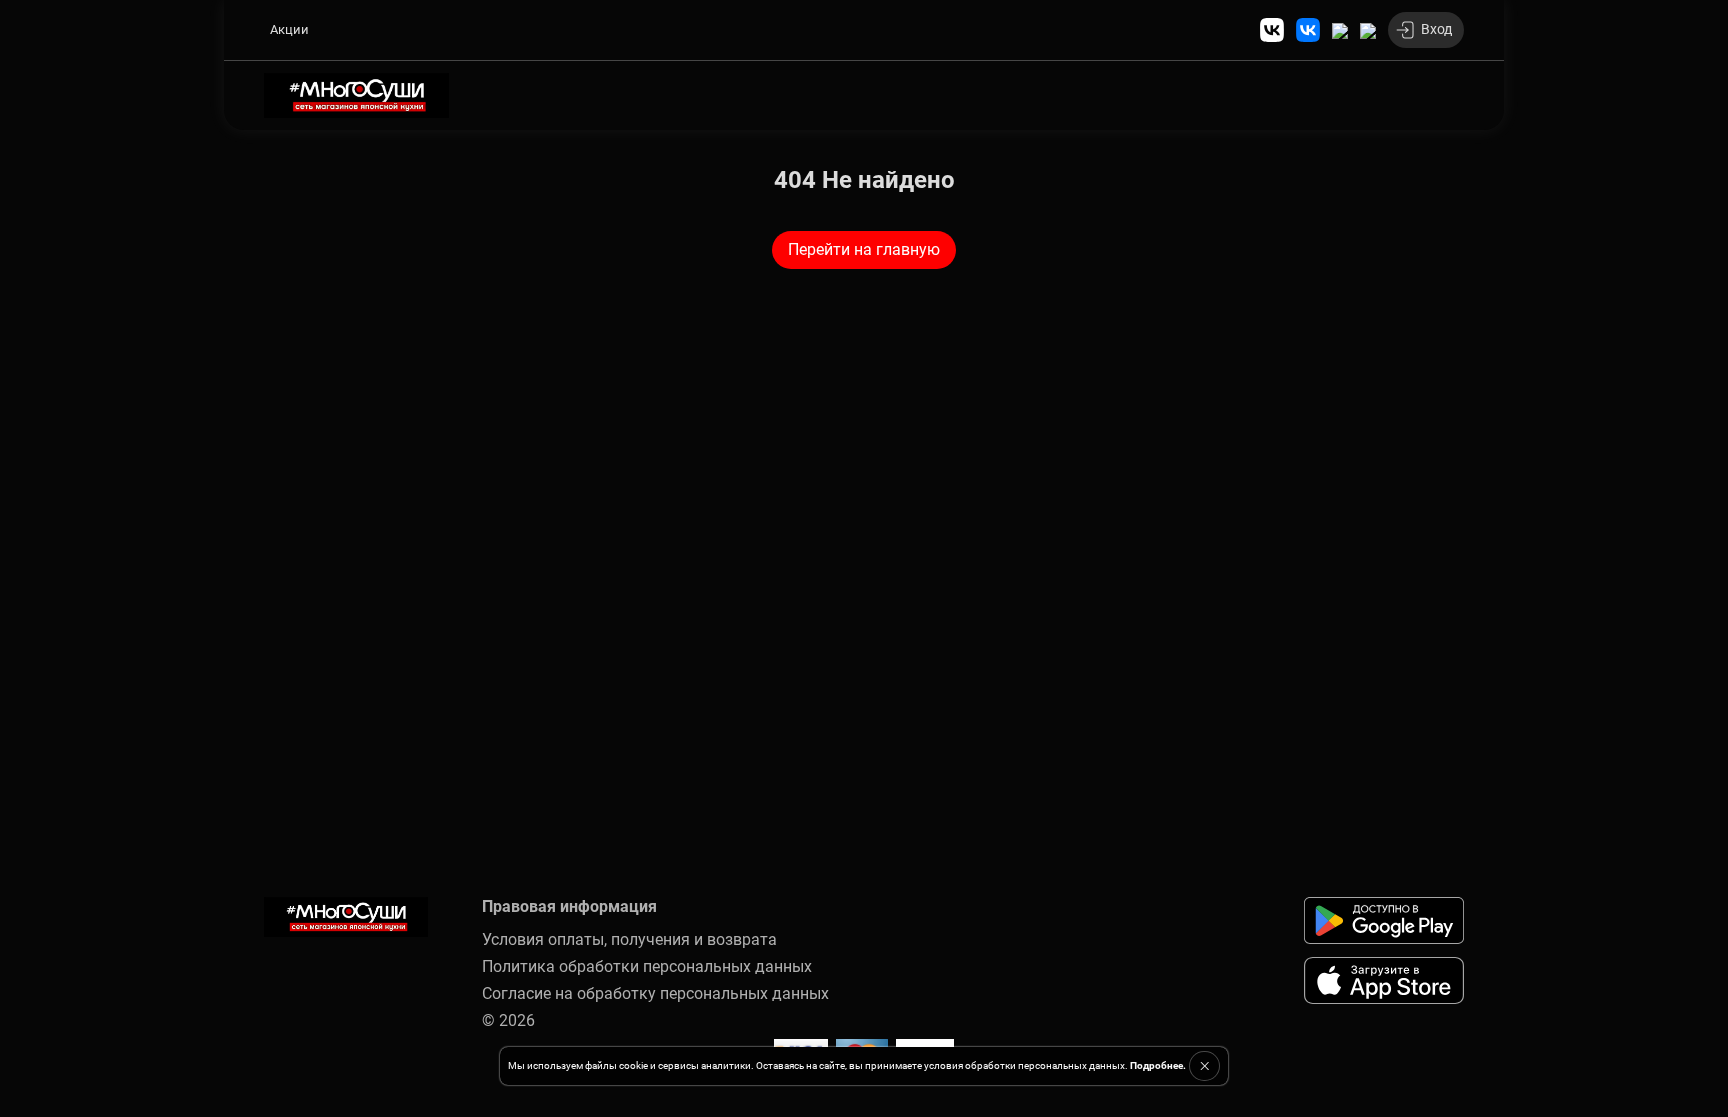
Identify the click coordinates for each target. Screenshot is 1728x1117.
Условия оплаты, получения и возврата (629, 939)
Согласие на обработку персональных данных (655, 993)
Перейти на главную (864, 249)
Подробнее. (1158, 1065)
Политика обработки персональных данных (647, 966)
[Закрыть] (1204, 1066)
